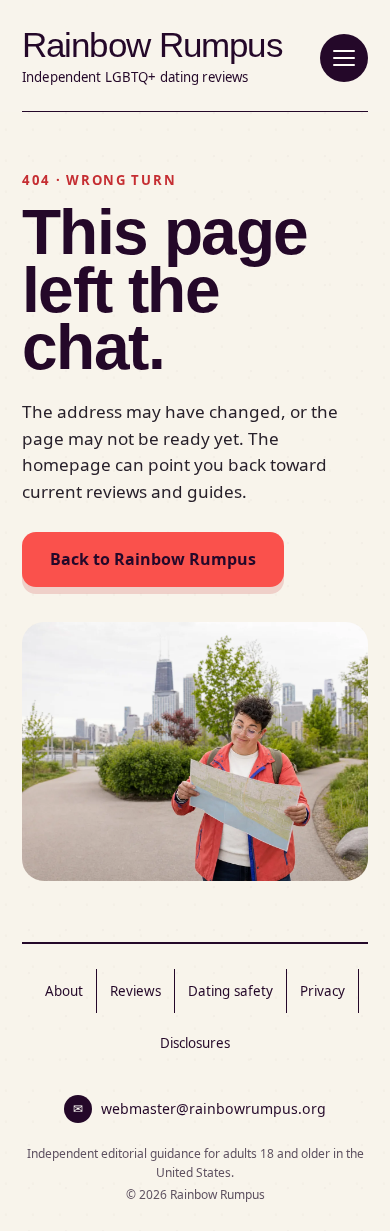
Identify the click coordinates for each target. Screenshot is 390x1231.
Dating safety (230, 991)
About (64, 991)
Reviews (135, 991)
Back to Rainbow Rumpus (153, 559)
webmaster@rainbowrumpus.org (199, 1108)
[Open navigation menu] (344, 58)
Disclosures (195, 1043)
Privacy (322, 991)
